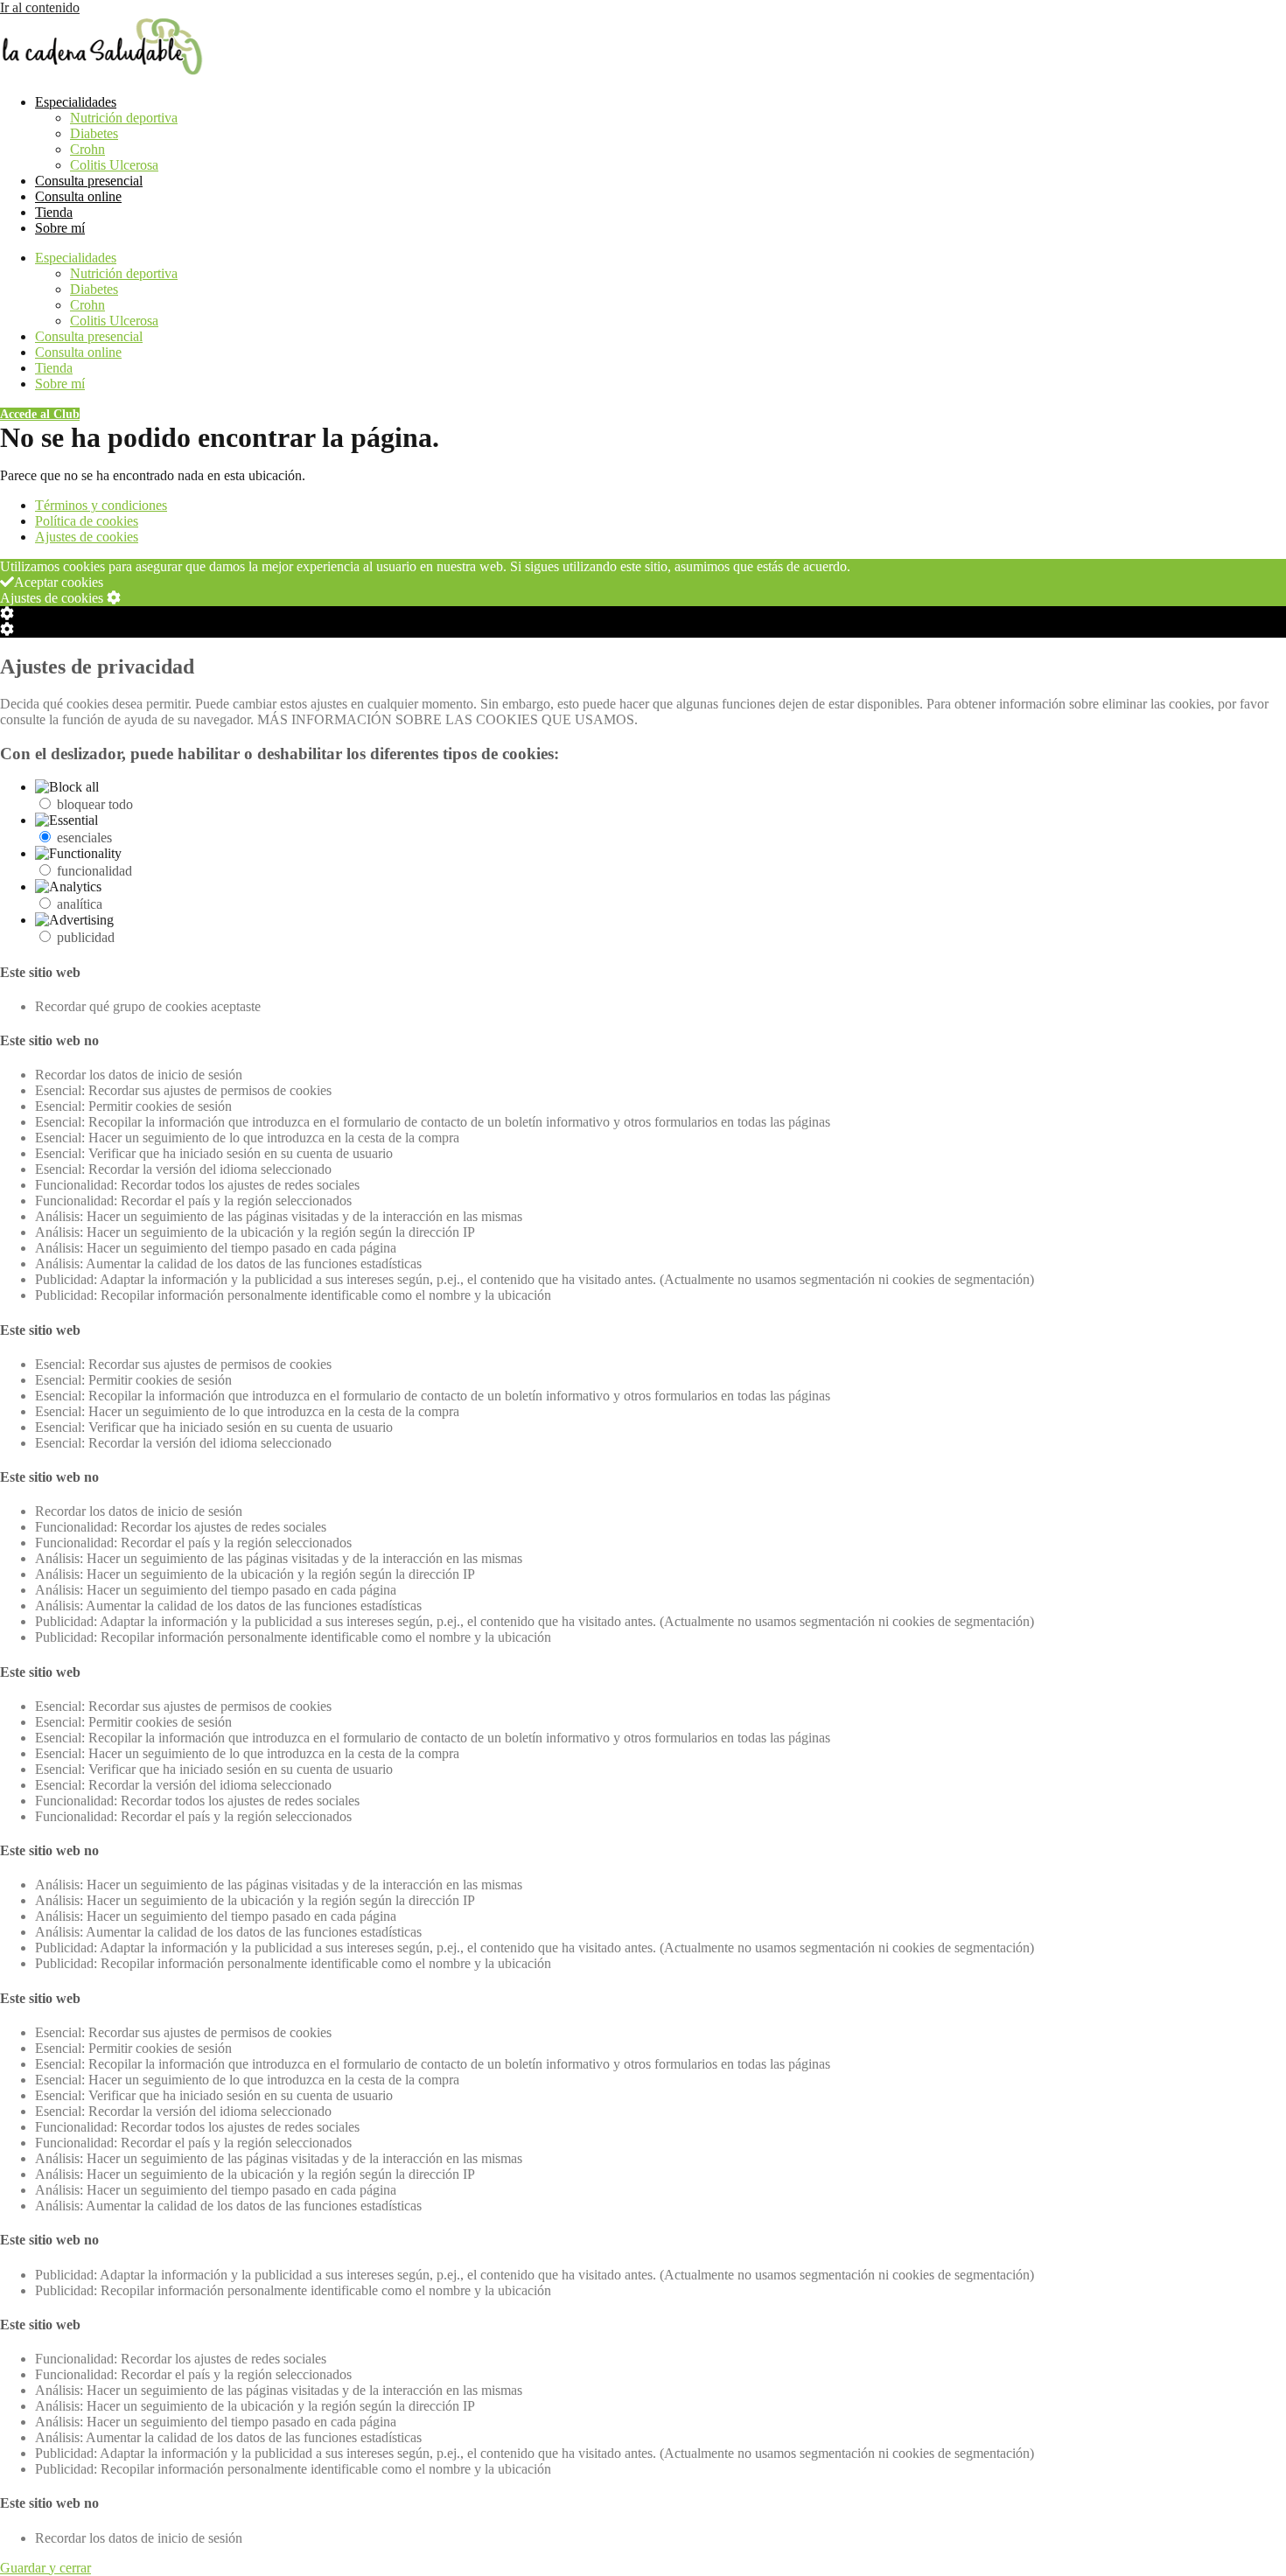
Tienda (54, 212)
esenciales (84, 838)
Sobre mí (60, 228)
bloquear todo (95, 804)
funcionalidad (94, 871)
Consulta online (78, 196)
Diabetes (94, 133)
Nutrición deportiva (124, 118)
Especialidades (76, 102)
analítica (80, 904)
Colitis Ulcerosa (114, 165)
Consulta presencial (89, 181)
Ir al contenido (40, 7)
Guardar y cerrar (45, 2568)
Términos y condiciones (101, 505)
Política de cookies (87, 521)
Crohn (87, 149)
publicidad (86, 937)
